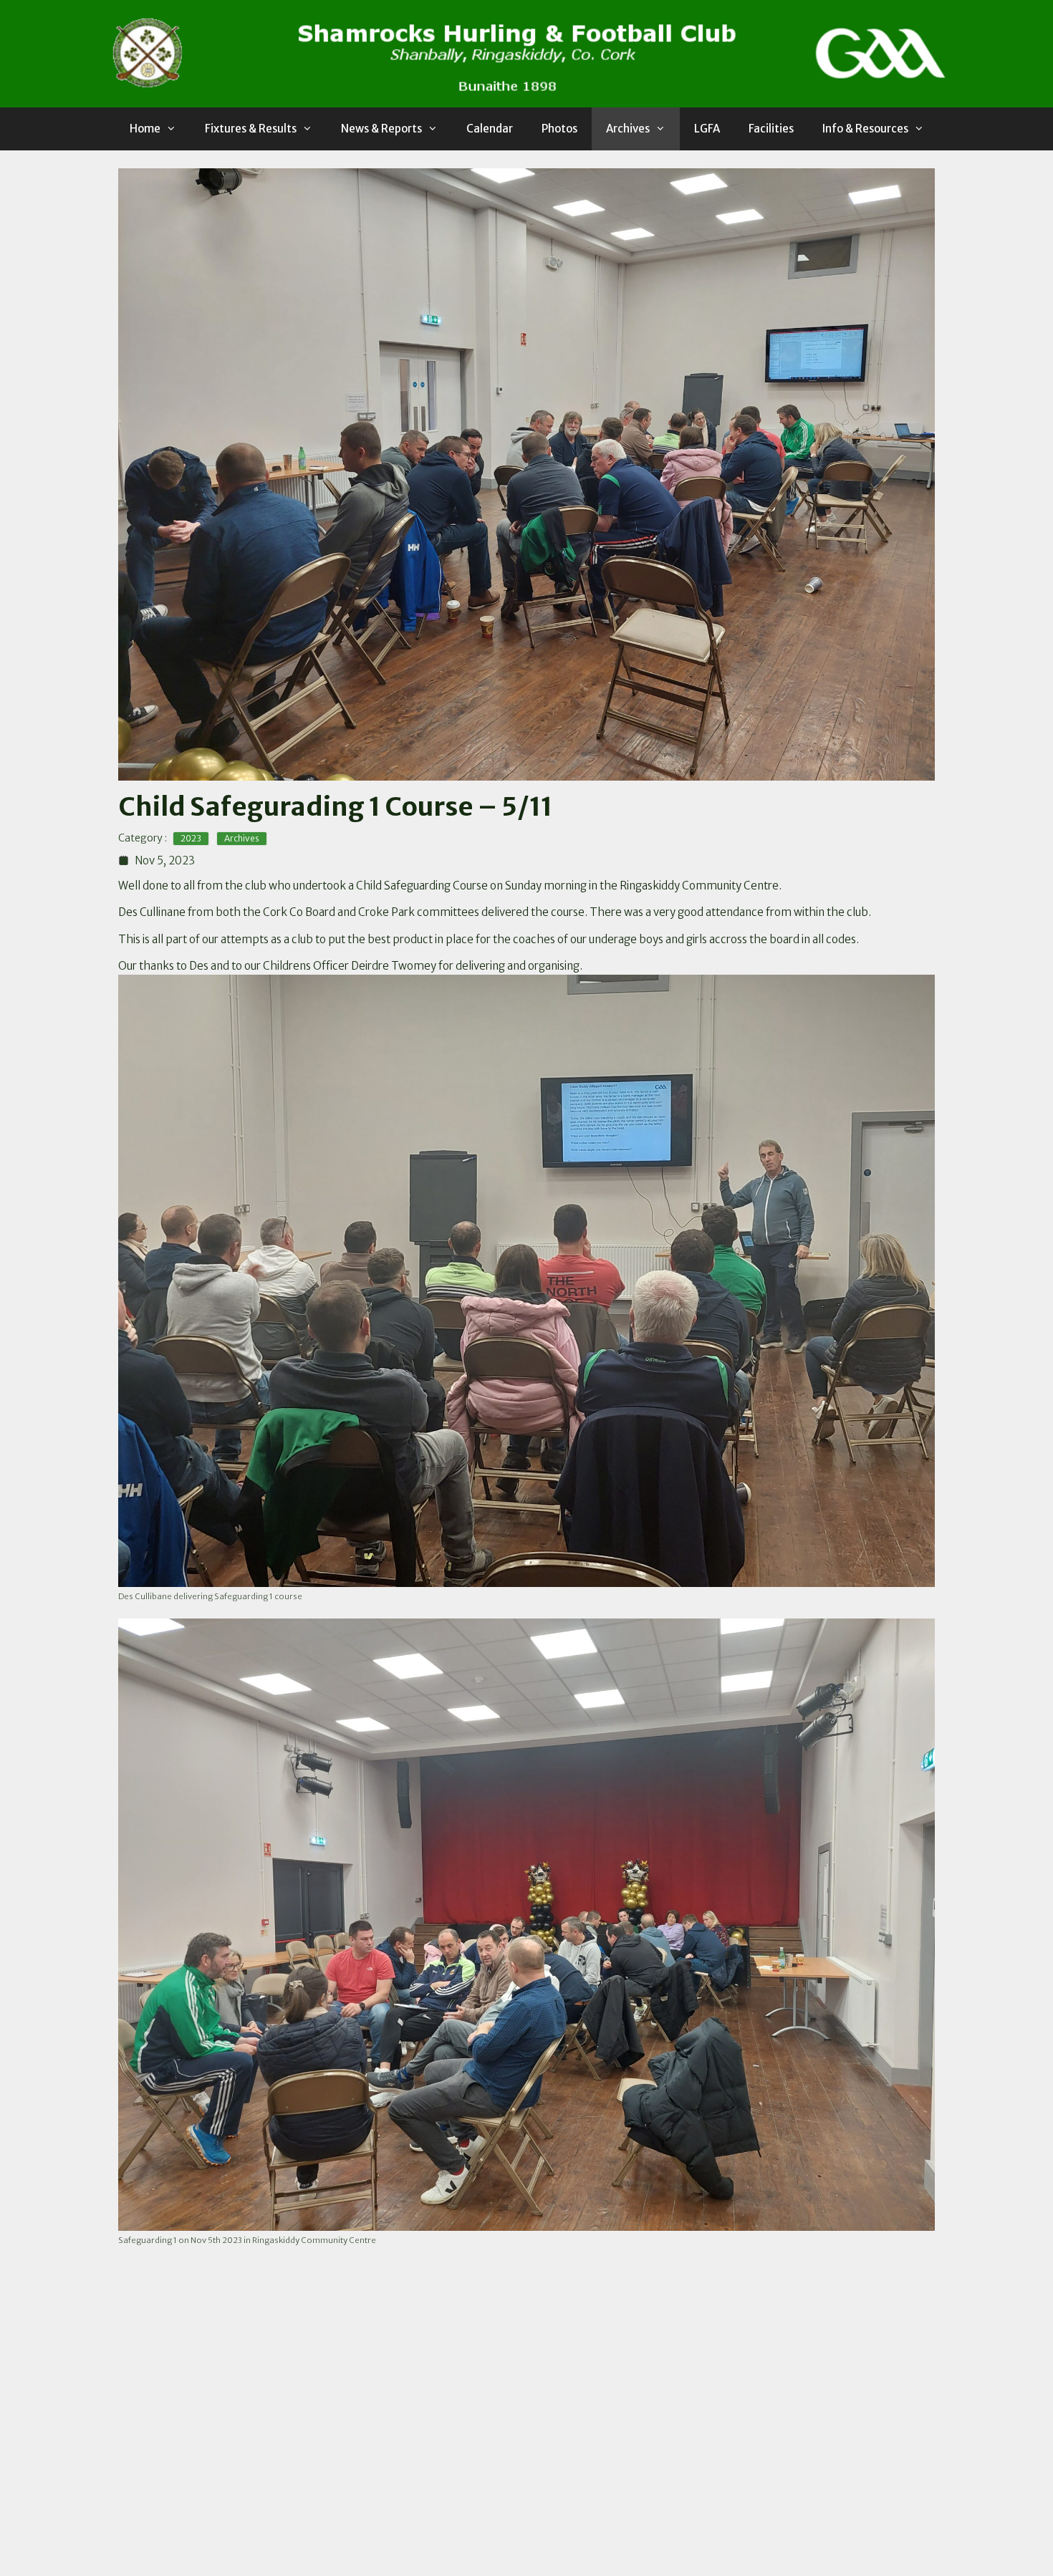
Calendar (490, 129)
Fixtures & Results (251, 129)
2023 (191, 838)
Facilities (771, 129)
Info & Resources (865, 129)
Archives (628, 129)
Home (145, 129)
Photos (559, 129)
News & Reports (381, 129)
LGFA (707, 129)
